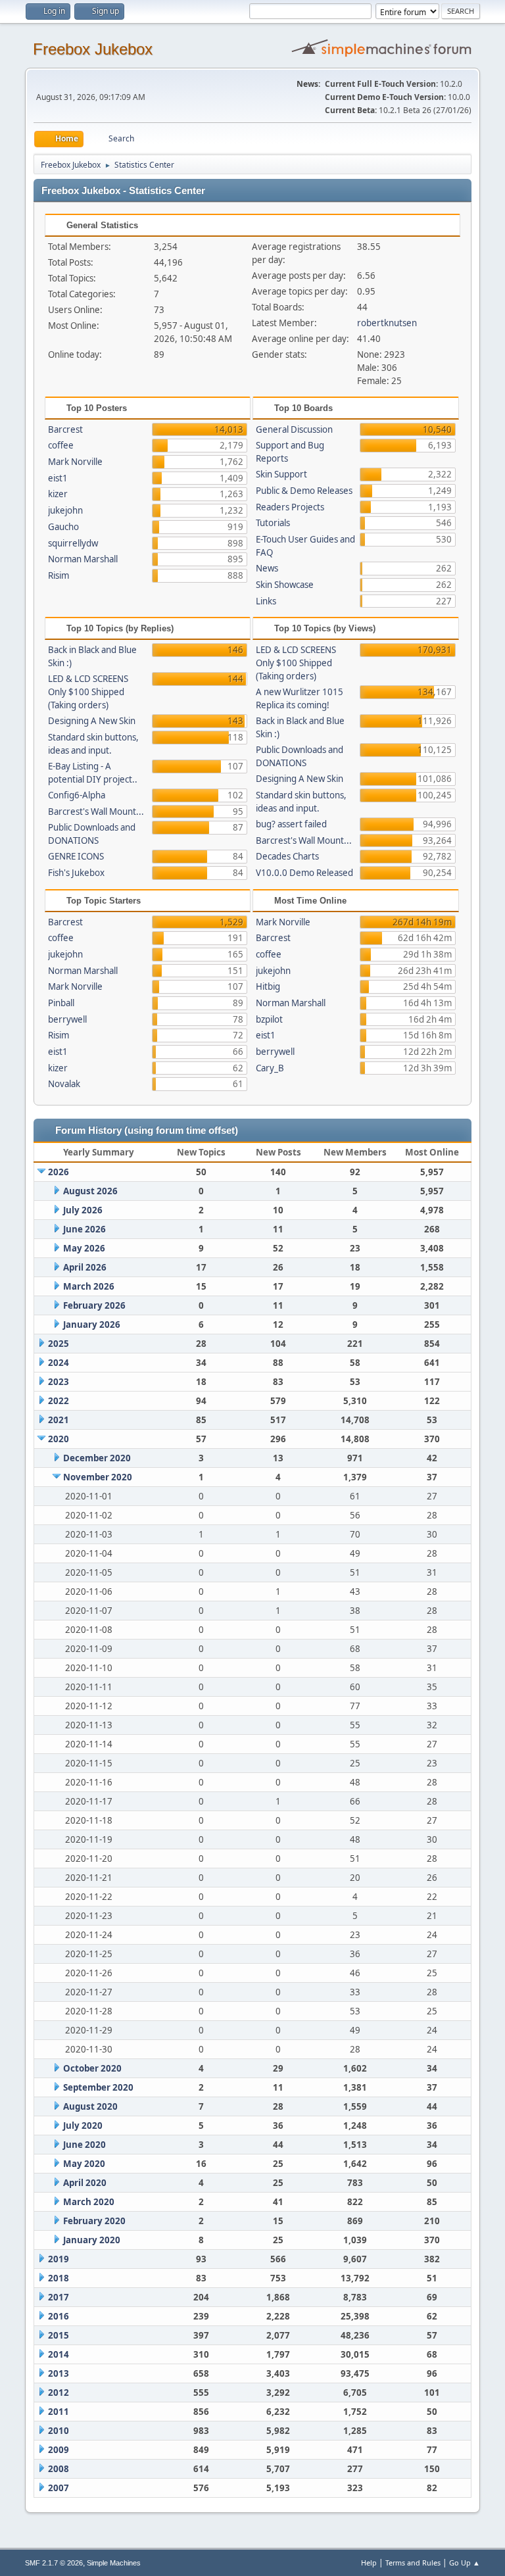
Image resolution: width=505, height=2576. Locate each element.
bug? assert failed (291, 824)
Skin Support (281, 474)
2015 (59, 2335)
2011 (59, 2412)
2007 (59, 2488)
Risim (59, 575)
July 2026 (83, 1210)
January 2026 (92, 1324)
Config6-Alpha (77, 795)
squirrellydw (73, 543)
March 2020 (89, 2202)
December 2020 (97, 1458)
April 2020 (85, 2183)
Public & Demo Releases (304, 491)
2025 (59, 1344)
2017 (59, 2297)
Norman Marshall (83, 559)
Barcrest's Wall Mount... (96, 812)
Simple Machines (114, 2563)
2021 (59, 1420)
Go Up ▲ (465, 2563)
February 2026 (94, 1305)
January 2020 (92, 2240)
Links (266, 601)
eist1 (58, 478)
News (267, 568)
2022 (59, 1401)
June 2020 (84, 2145)
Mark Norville (75, 462)
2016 (59, 2316)
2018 (59, 2278)
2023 (59, 1382)
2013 (59, 2373)
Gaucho (63, 527)
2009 (59, 2450)
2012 (59, 2393)
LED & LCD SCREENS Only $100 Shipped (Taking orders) (88, 692)
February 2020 (94, 2221)
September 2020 (98, 2087)
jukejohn (65, 510)
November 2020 (98, 1477)
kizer (58, 494)
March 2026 (89, 1286)
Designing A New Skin (92, 721)
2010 (59, 2431)
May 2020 (84, 2164)
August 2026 (90, 1191)
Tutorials (273, 523)
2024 (59, 1363)
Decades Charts (287, 856)
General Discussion (294, 429)
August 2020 (90, 2106)
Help (369, 2563)
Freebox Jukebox (93, 49)
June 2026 (84, 1229)
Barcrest (65, 429)
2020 (59, 1439)
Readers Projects (290, 507)
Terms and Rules (413, 2563)
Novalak (64, 1084)
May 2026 (84, 1248)
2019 (59, 2259)
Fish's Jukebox (76, 873)
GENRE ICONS (76, 856)
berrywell (67, 1019)
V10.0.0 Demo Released (304, 873)
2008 (59, 2469)
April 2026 (85, 1267)
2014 (59, 2354)
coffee (61, 445)
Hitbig (268, 986)
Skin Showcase (285, 585)
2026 (59, 1172)
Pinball (61, 1003)
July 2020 (83, 2126)
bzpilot (269, 1019)
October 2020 (92, 2068)
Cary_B (270, 1068)
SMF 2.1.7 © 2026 (54, 2563)
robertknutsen (387, 323)
